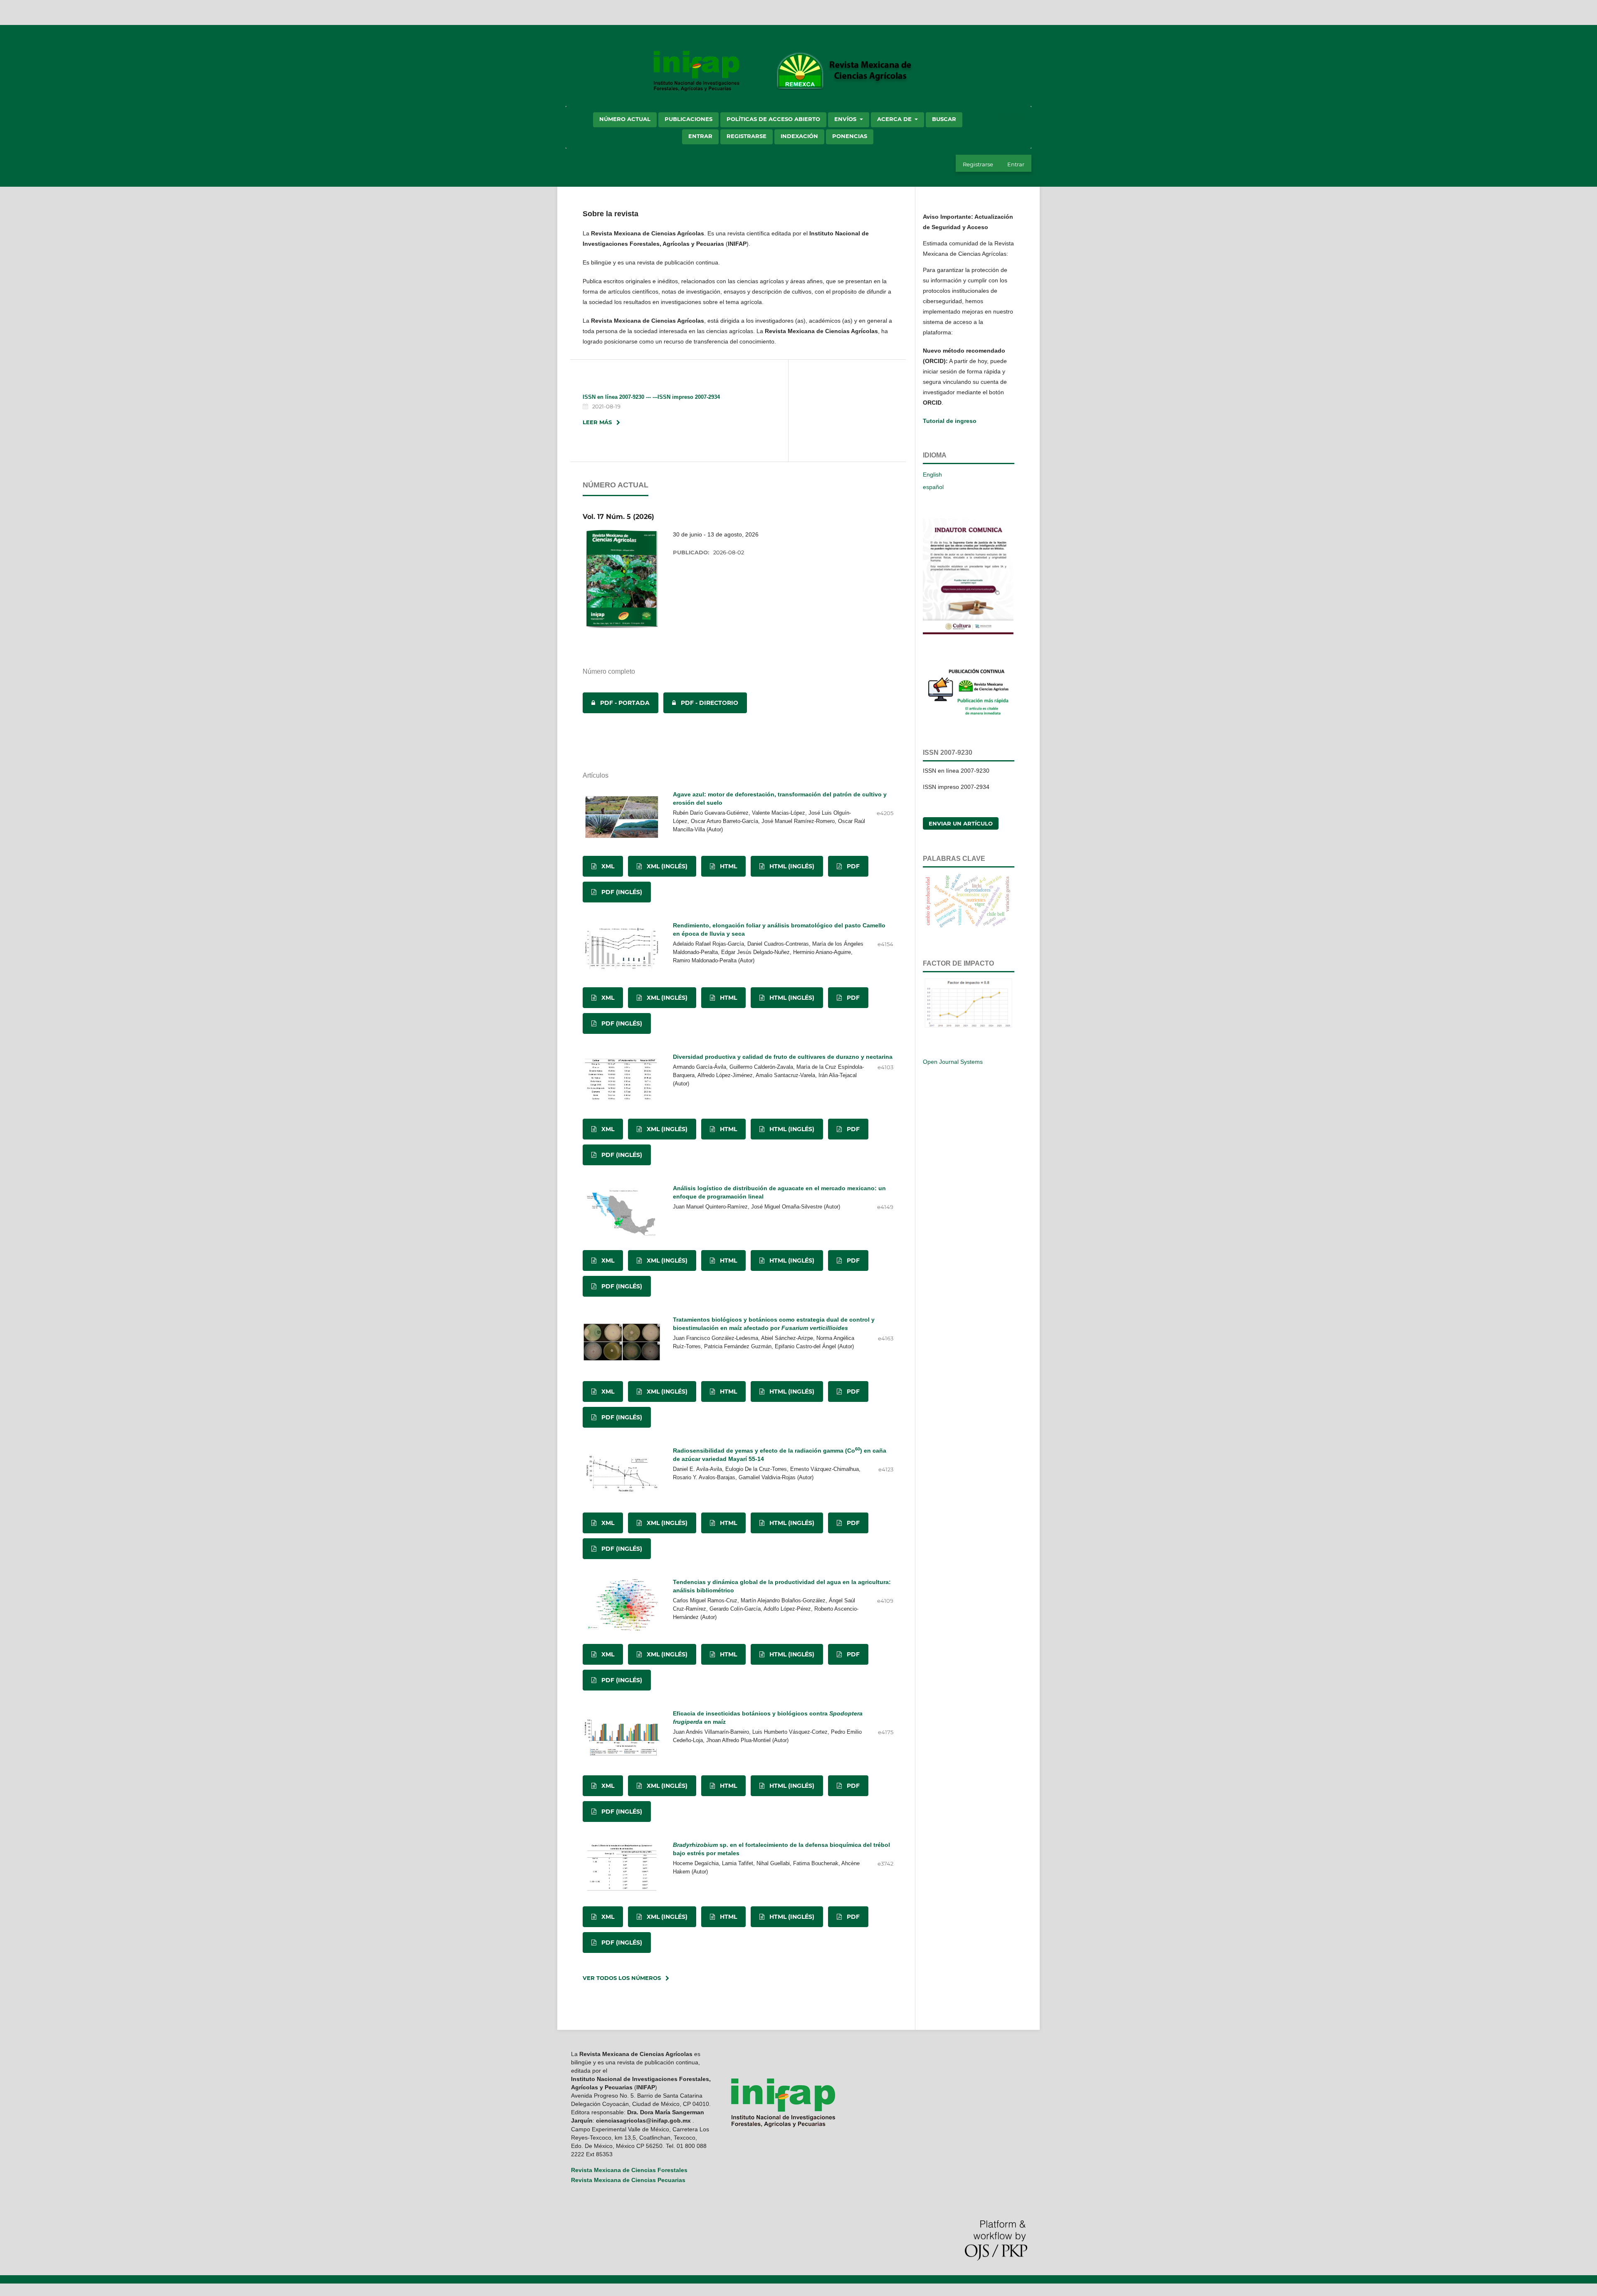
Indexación (799, 136)
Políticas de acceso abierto (773, 119)
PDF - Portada (616, 703)
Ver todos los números (622, 1978)
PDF (852, 866)
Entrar (700, 136)
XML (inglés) (666, 866)
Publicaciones (688, 119)
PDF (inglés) (621, 892)
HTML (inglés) (791, 866)
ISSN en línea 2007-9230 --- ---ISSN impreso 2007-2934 (651, 397)
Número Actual (625, 119)
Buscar (944, 119)
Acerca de (895, 119)
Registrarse (747, 136)
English (932, 475)
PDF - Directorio (701, 703)
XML (607, 866)
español (933, 487)
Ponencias (850, 136)
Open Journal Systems (953, 1062)
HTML (728, 866)
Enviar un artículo (961, 823)
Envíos (846, 119)
